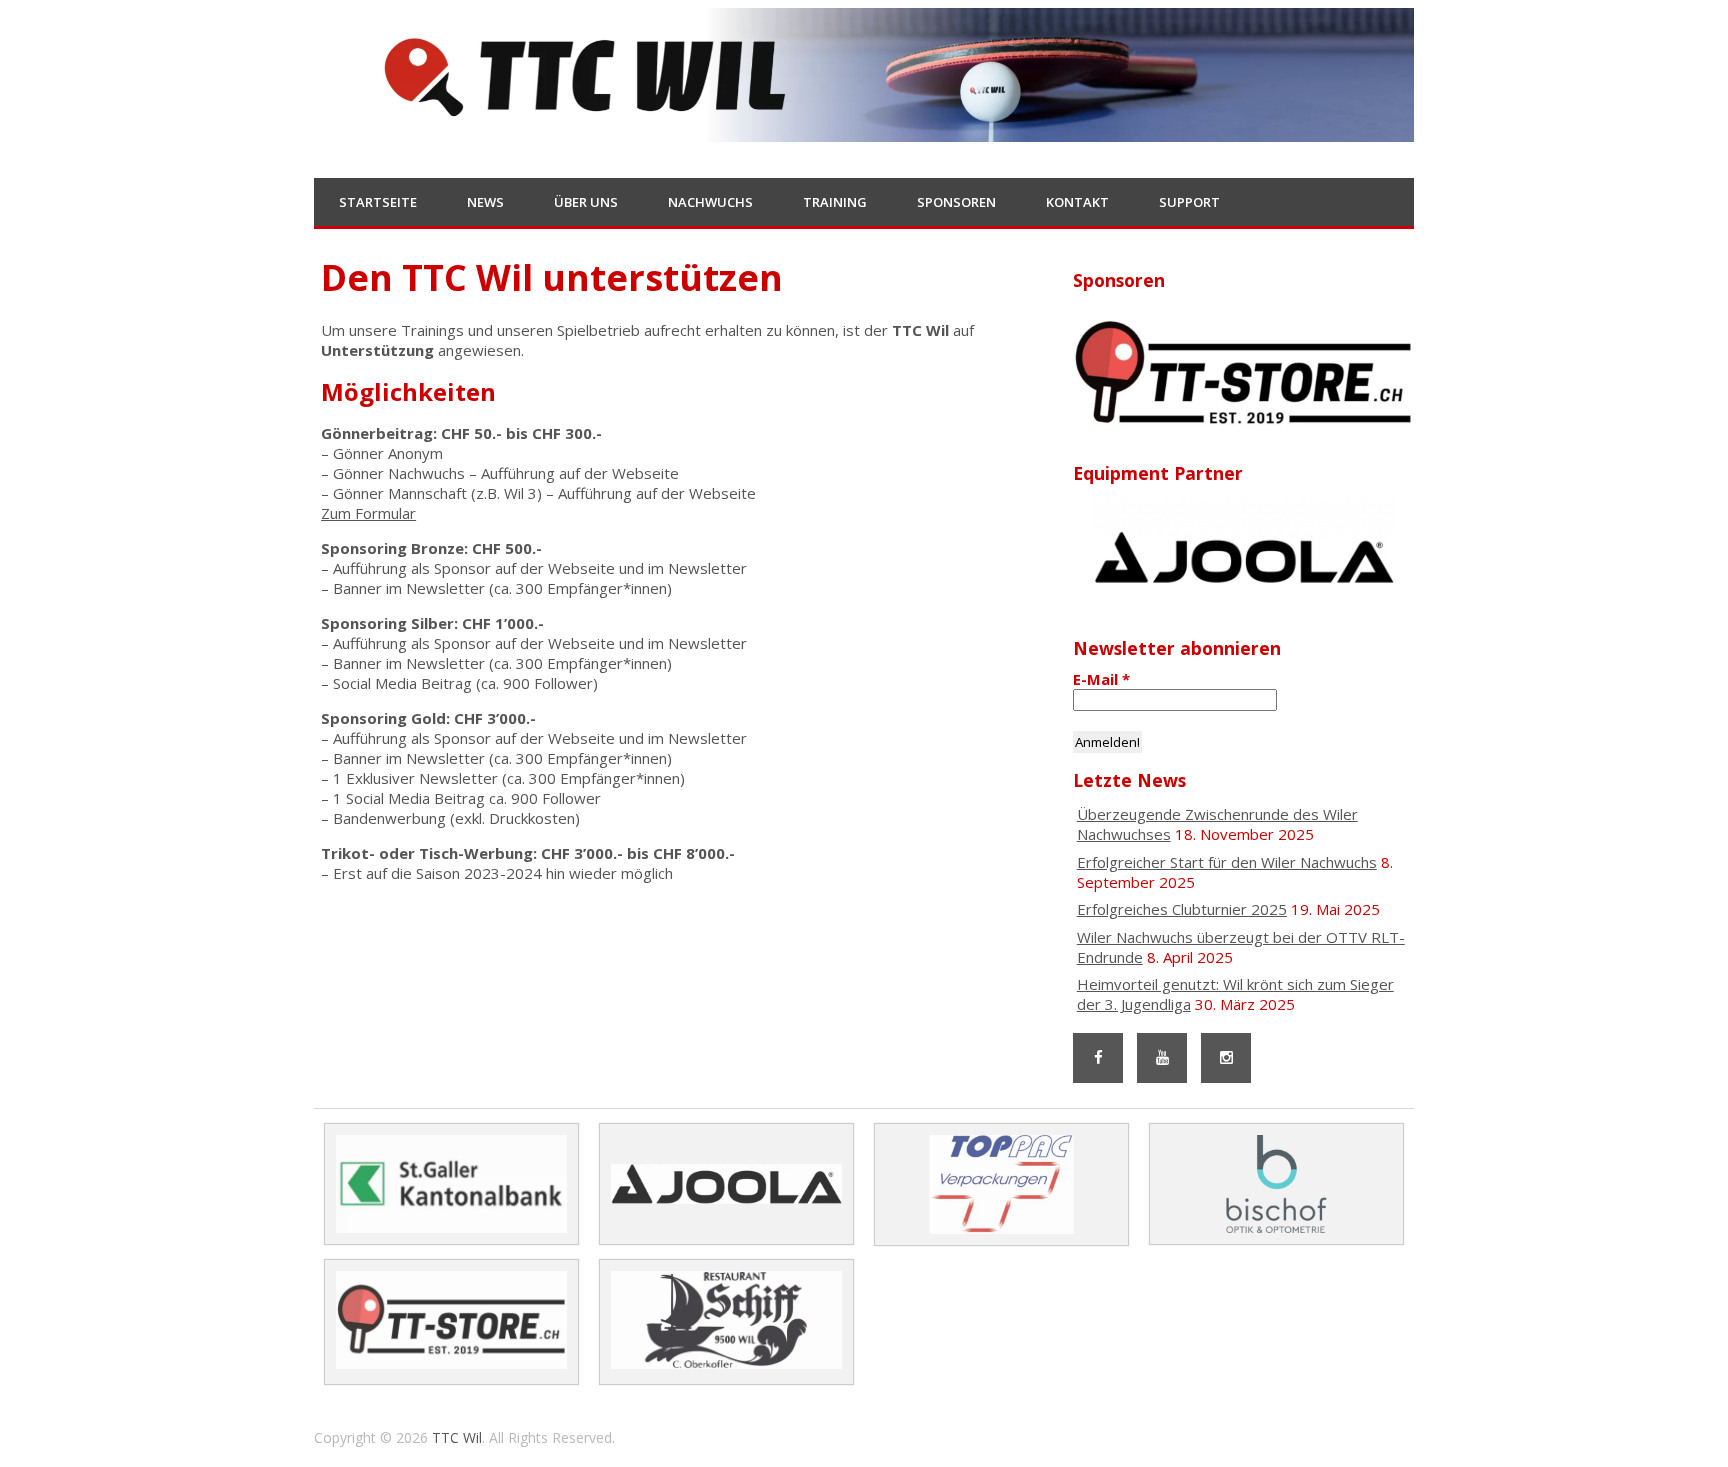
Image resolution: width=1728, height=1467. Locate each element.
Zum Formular (368, 513)
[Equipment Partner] (1243, 558)
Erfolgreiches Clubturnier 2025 (1182, 909)
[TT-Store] (1243, 373)
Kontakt (1077, 202)
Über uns (586, 202)
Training (835, 202)
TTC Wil (457, 1437)
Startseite (378, 202)
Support (1189, 202)
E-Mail (1101, 679)
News (485, 202)
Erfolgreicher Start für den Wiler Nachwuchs (1227, 862)
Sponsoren (956, 202)
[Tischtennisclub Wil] (864, 129)
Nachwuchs (710, 202)
